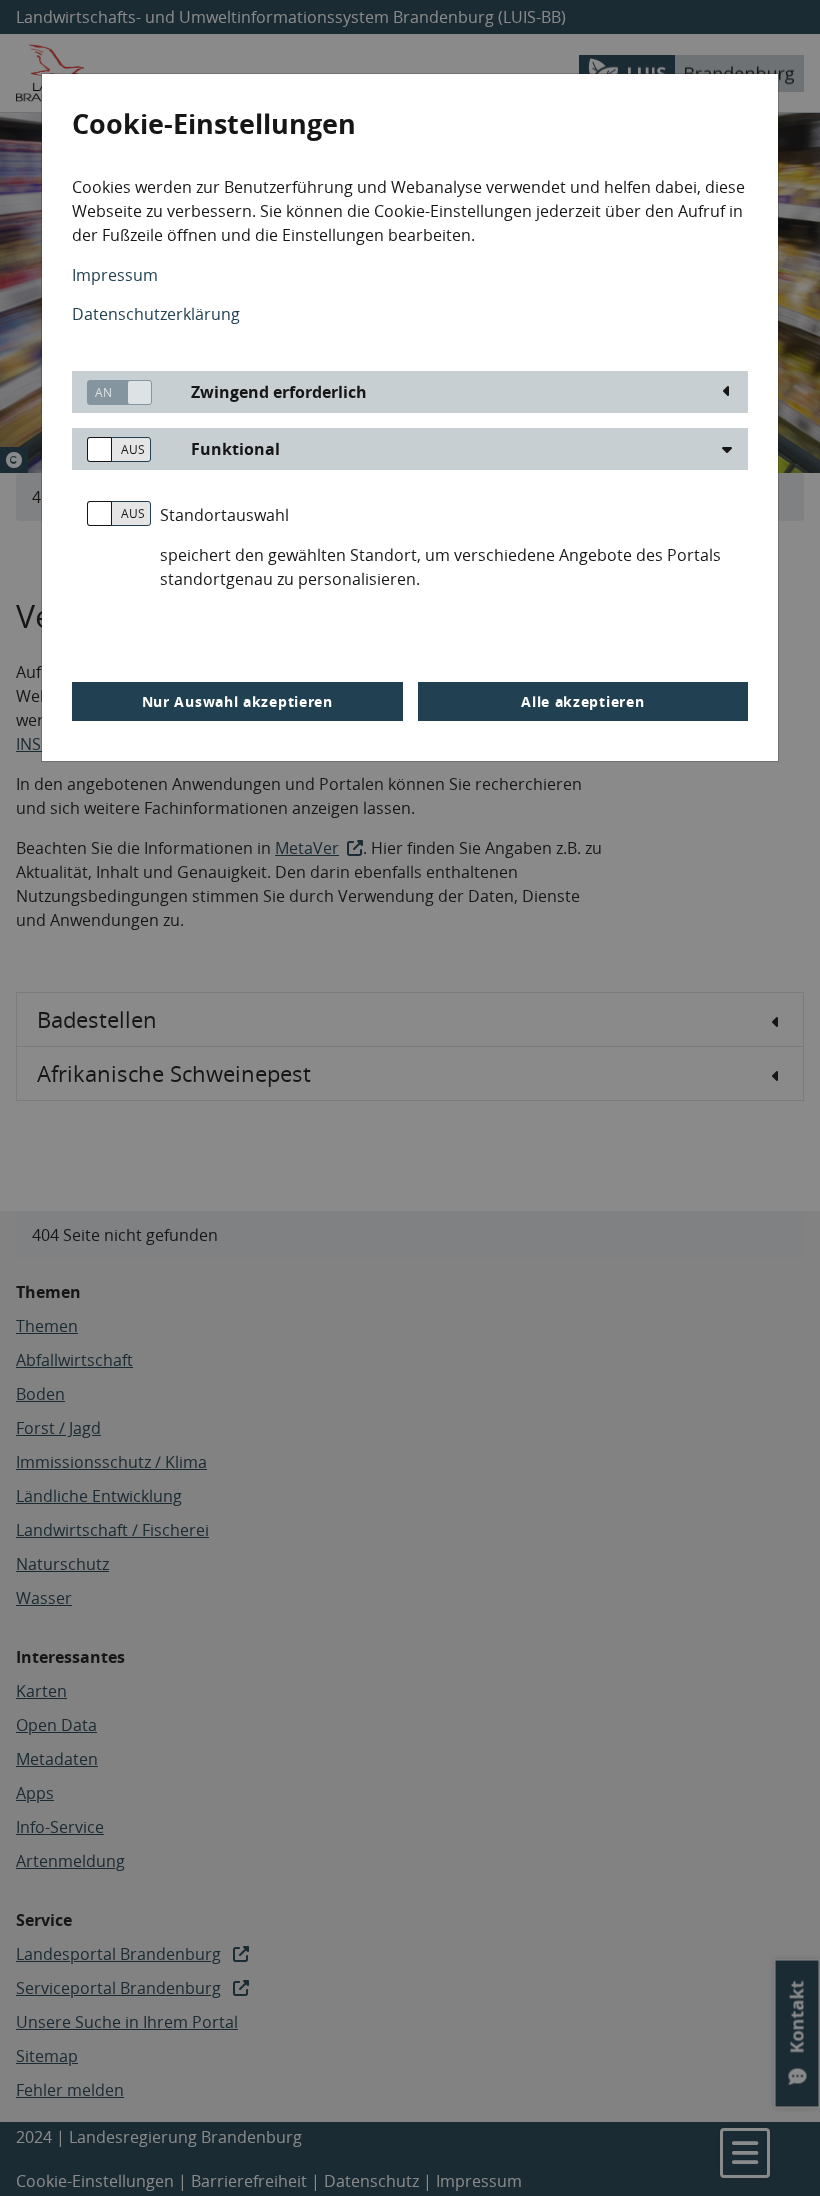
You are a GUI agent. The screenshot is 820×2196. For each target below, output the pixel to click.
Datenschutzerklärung (156, 314)
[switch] (112, 392)
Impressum (115, 275)
